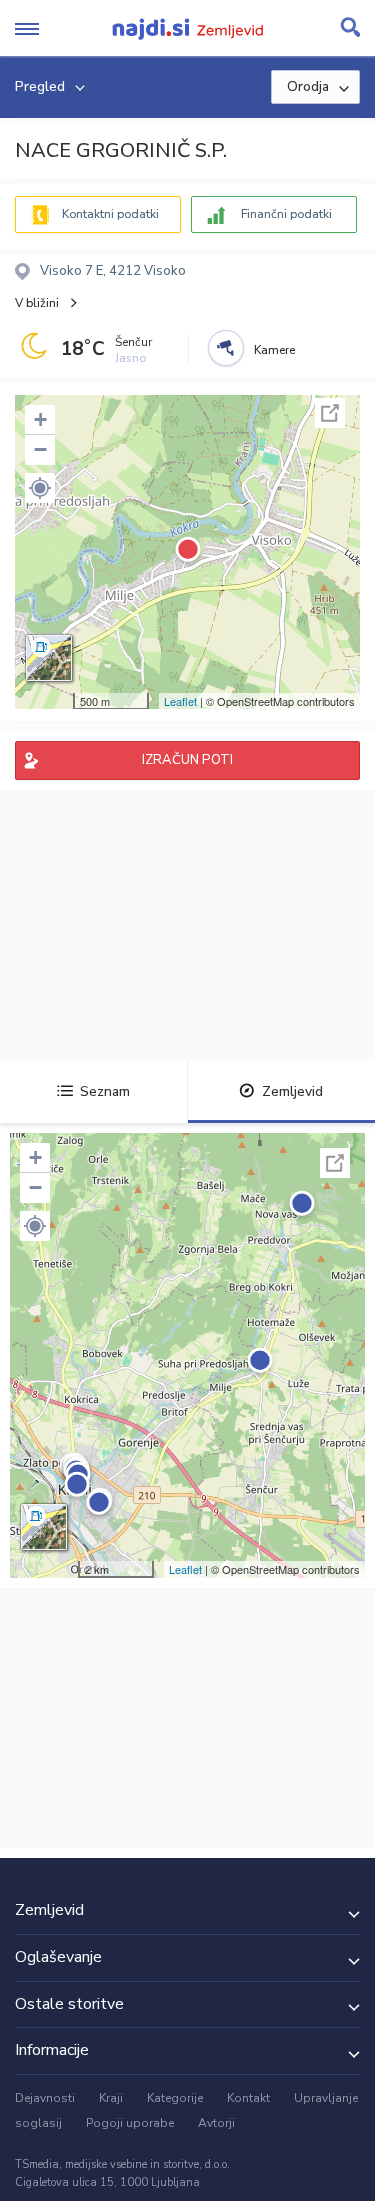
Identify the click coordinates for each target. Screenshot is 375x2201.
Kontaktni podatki (110, 214)
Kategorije (175, 2098)
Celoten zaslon (330, 413)
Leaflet (180, 701)
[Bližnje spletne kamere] (226, 348)
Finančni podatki (286, 214)
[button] (40, 488)
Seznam (105, 1091)
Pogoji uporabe (130, 2123)
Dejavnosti (45, 2098)
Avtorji (216, 2123)
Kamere (274, 350)
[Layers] (49, 658)
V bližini (37, 303)
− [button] (40, 449)
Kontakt (248, 2098)
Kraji (111, 2098)
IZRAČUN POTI (187, 760)
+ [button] (40, 419)
